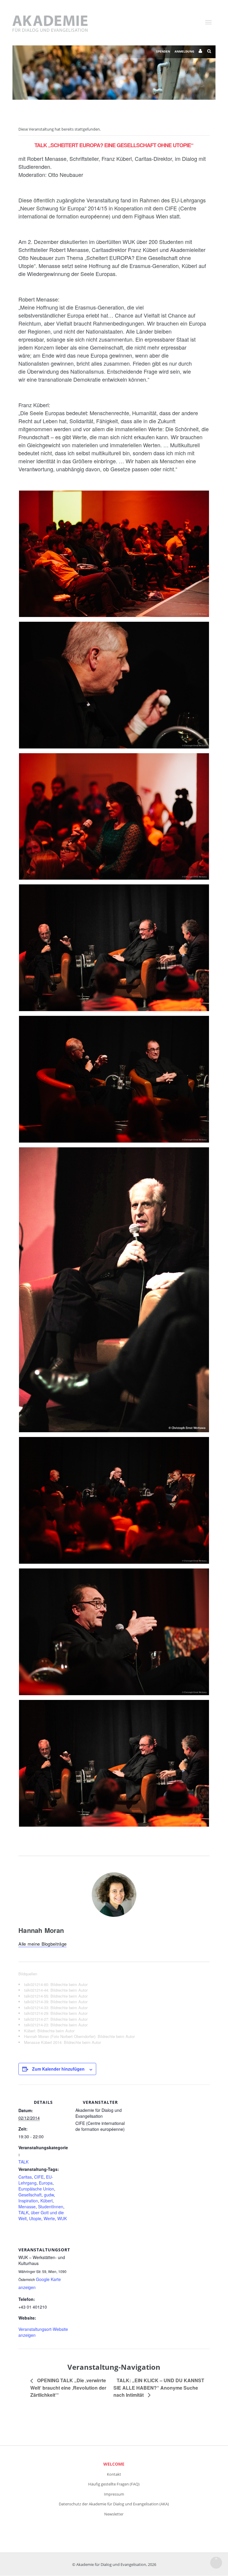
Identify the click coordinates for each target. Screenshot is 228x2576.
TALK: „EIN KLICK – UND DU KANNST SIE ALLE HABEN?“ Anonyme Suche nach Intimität (159, 2387)
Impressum (114, 2494)
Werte (49, 2218)
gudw (49, 2195)
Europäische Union (36, 2189)
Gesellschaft (30, 2195)
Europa (46, 2183)
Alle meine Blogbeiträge (42, 1944)
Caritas (25, 2177)
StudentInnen (51, 2207)
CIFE (39, 2177)
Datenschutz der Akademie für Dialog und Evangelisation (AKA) (114, 2504)
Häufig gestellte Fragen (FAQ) (114, 2484)
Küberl (46, 2201)
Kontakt (114, 2474)
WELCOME (114, 2464)
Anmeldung (184, 51)
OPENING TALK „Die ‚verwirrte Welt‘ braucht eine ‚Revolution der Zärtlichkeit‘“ (68, 2387)
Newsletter (114, 2514)
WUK (62, 2218)
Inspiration (28, 2201)
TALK (23, 2162)
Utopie (35, 2218)
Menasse (27, 2207)
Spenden (163, 51)
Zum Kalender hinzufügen (58, 2069)
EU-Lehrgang (36, 2180)
